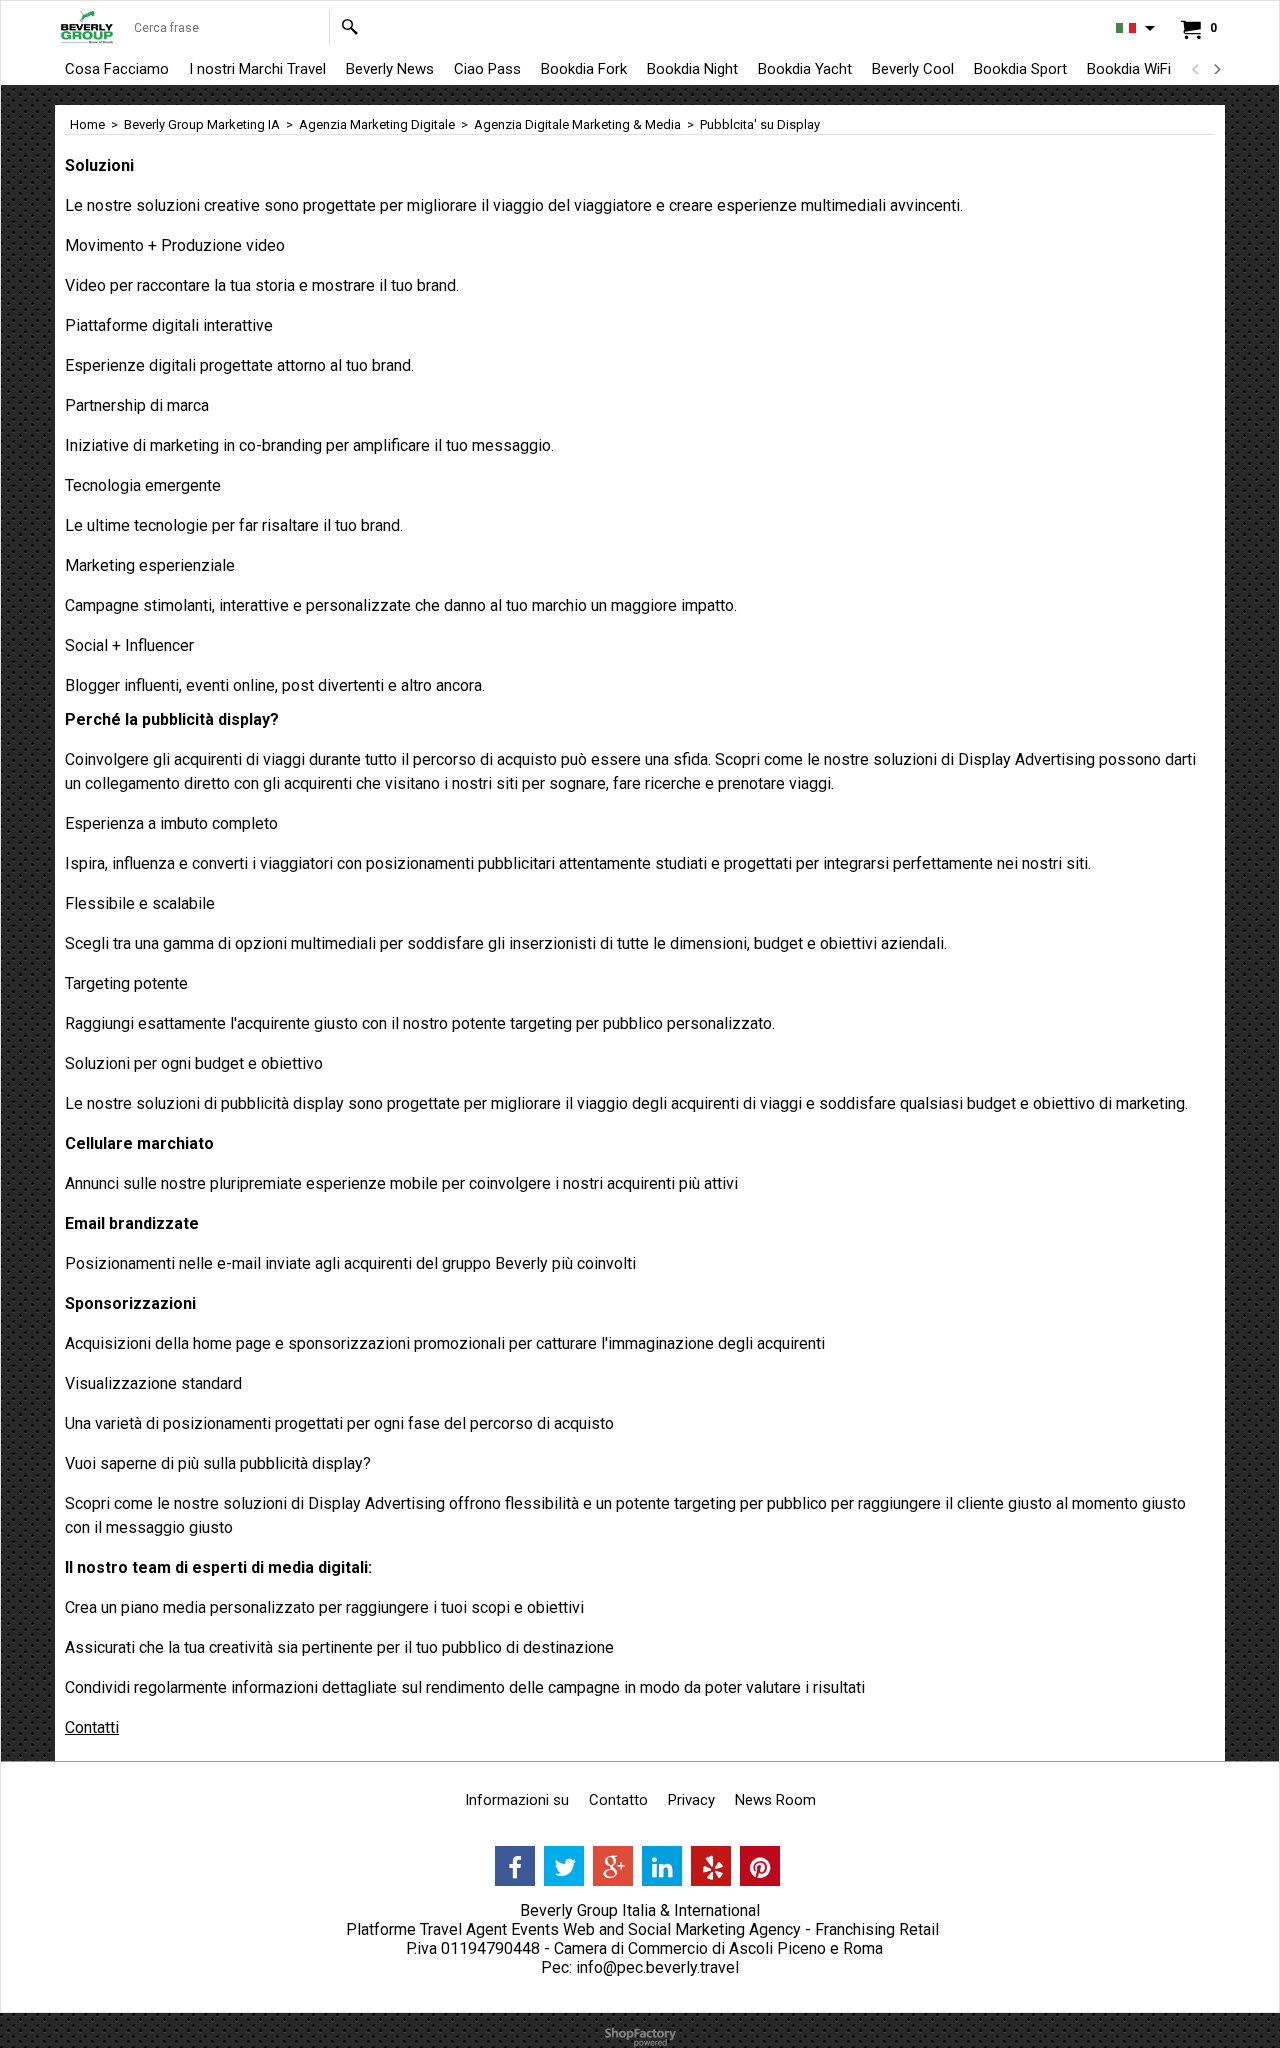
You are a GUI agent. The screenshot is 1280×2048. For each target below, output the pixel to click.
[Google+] (613, 1866)
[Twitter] (564, 1866)
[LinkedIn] (662, 1866)
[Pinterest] (760, 1866)
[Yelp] (711, 1866)
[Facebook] (515, 1866)
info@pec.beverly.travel (657, 1967)
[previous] (1196, 69)
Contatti (92, 1727)
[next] (1216, 69)
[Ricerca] (349, 27)
